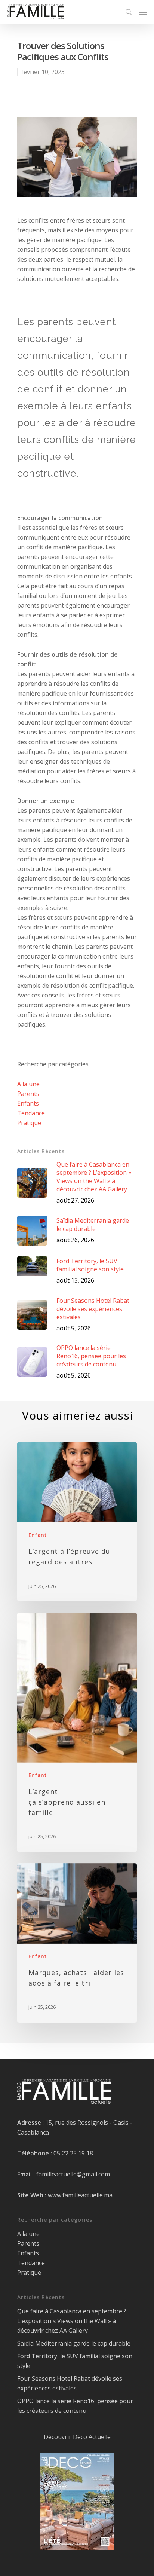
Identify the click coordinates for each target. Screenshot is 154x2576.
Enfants (28, 1103)
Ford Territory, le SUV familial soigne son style (75, 2361)
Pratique (29, 1123)
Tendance (31, 1113)
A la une (28, 1084)
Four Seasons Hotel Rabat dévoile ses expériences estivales (70, 2383)
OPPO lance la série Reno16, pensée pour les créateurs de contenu (75, 2406)
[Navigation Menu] (143, 12)
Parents (28, 1094)
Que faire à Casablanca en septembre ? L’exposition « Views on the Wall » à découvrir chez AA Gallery (72, 2321)
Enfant (38, 1535)
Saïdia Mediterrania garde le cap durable (74, 2343)
